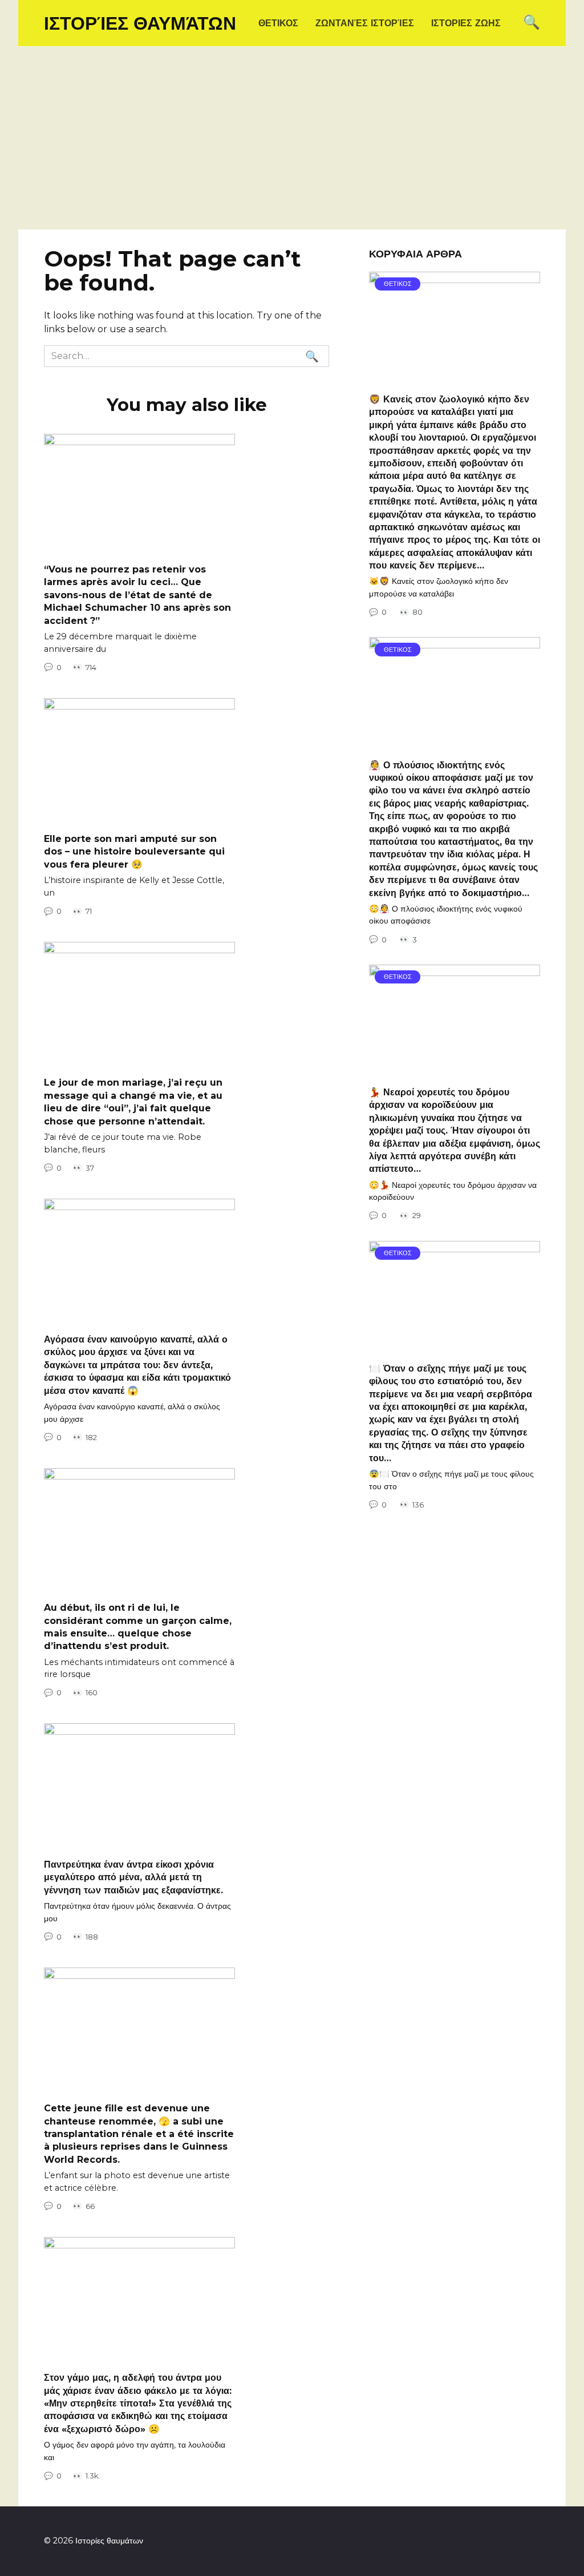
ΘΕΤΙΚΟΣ (278, 23)
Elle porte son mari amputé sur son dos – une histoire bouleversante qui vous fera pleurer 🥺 (134, 852)
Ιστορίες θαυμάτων (140, 23)
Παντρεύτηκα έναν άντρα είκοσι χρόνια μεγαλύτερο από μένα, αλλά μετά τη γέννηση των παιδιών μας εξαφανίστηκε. (133, 1877)
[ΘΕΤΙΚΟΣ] (455, 377)
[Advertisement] (292, 144)
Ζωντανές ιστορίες (365, 23)
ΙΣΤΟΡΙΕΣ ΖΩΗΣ (466, 23)
